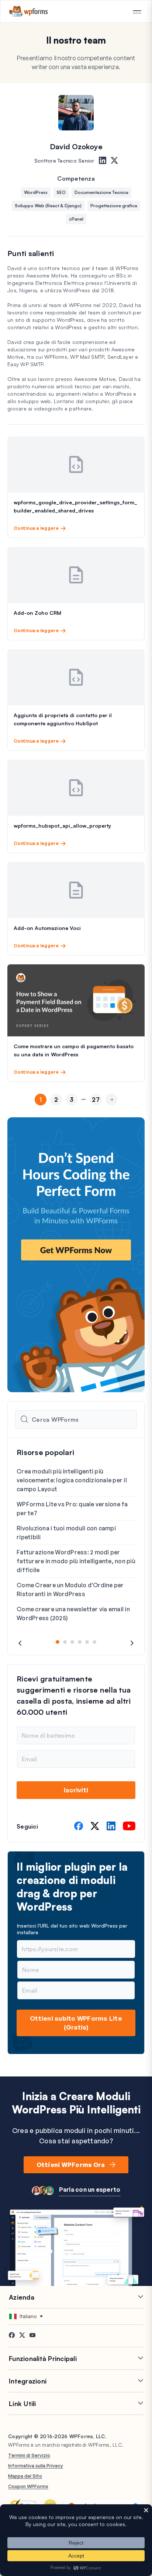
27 (96, 1100)
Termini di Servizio (29, 2455)
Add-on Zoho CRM (37, 613)
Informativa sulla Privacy (36, 2466)
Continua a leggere (36, 528)
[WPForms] (29, 11)
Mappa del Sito (25, 2476)
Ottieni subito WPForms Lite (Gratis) (76, 2023)
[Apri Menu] (137, 12)
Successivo (111, 1112)
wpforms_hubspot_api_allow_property (62, 826)
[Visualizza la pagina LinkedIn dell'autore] (103, 161)
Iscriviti (76, 1790)
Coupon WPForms (28, 2486)
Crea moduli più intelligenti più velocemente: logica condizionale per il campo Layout (72, 1480)
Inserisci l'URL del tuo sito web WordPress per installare (72, 1929)
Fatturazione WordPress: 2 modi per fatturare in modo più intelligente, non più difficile (76, 1561)
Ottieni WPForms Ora (71, 2165)
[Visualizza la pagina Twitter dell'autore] (114, 161)
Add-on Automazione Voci (47, 928)
